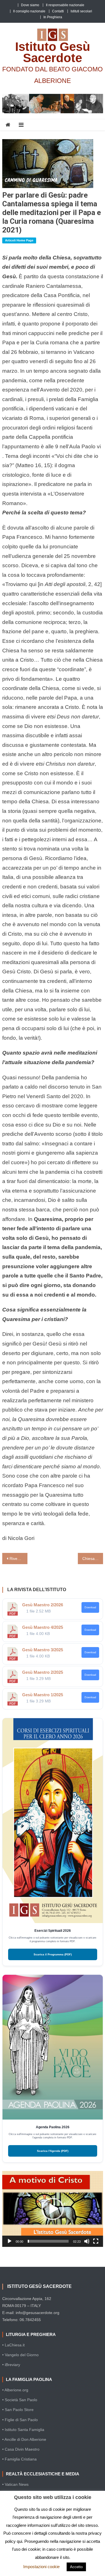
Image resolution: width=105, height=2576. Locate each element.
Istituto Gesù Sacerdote (53, 52)
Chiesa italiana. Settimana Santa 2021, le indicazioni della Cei (93, 1559)
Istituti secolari (81, 11)
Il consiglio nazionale (29, 11)
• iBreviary (11, 2365)
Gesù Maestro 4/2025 (43, 1627)
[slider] (48, 2241)
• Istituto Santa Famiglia (23, 2430)
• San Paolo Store (18, 2410)
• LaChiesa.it (13, 2345)
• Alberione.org (15, 2390)
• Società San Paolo (20, 2400)
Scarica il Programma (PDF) (53, 1954)
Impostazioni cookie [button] (41, 2567)
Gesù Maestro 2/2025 (43, 1672)
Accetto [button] (76, 2567)
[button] (53, 2209)
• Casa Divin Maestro (21, 2449)
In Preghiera (53, 17)
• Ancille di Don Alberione (24, 2439)
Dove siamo (30, 5)
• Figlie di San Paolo (20, 2420)
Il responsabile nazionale (65, 5)
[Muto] (87, 2241)
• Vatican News (15, 2484)
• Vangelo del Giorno (20, 2355)
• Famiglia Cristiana (19, 2459)
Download (90, 1607)
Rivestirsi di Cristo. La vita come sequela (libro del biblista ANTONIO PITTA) (18, 1559)
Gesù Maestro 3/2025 (43, 1650)
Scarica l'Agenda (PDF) (53, 2151)
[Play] (10, 2241)
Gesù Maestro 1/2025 (43, 1695)
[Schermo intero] (96, 2241)
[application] (53, 2209)
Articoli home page (19, 240)
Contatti (58, 11)
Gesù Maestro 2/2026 (43, 1605)
